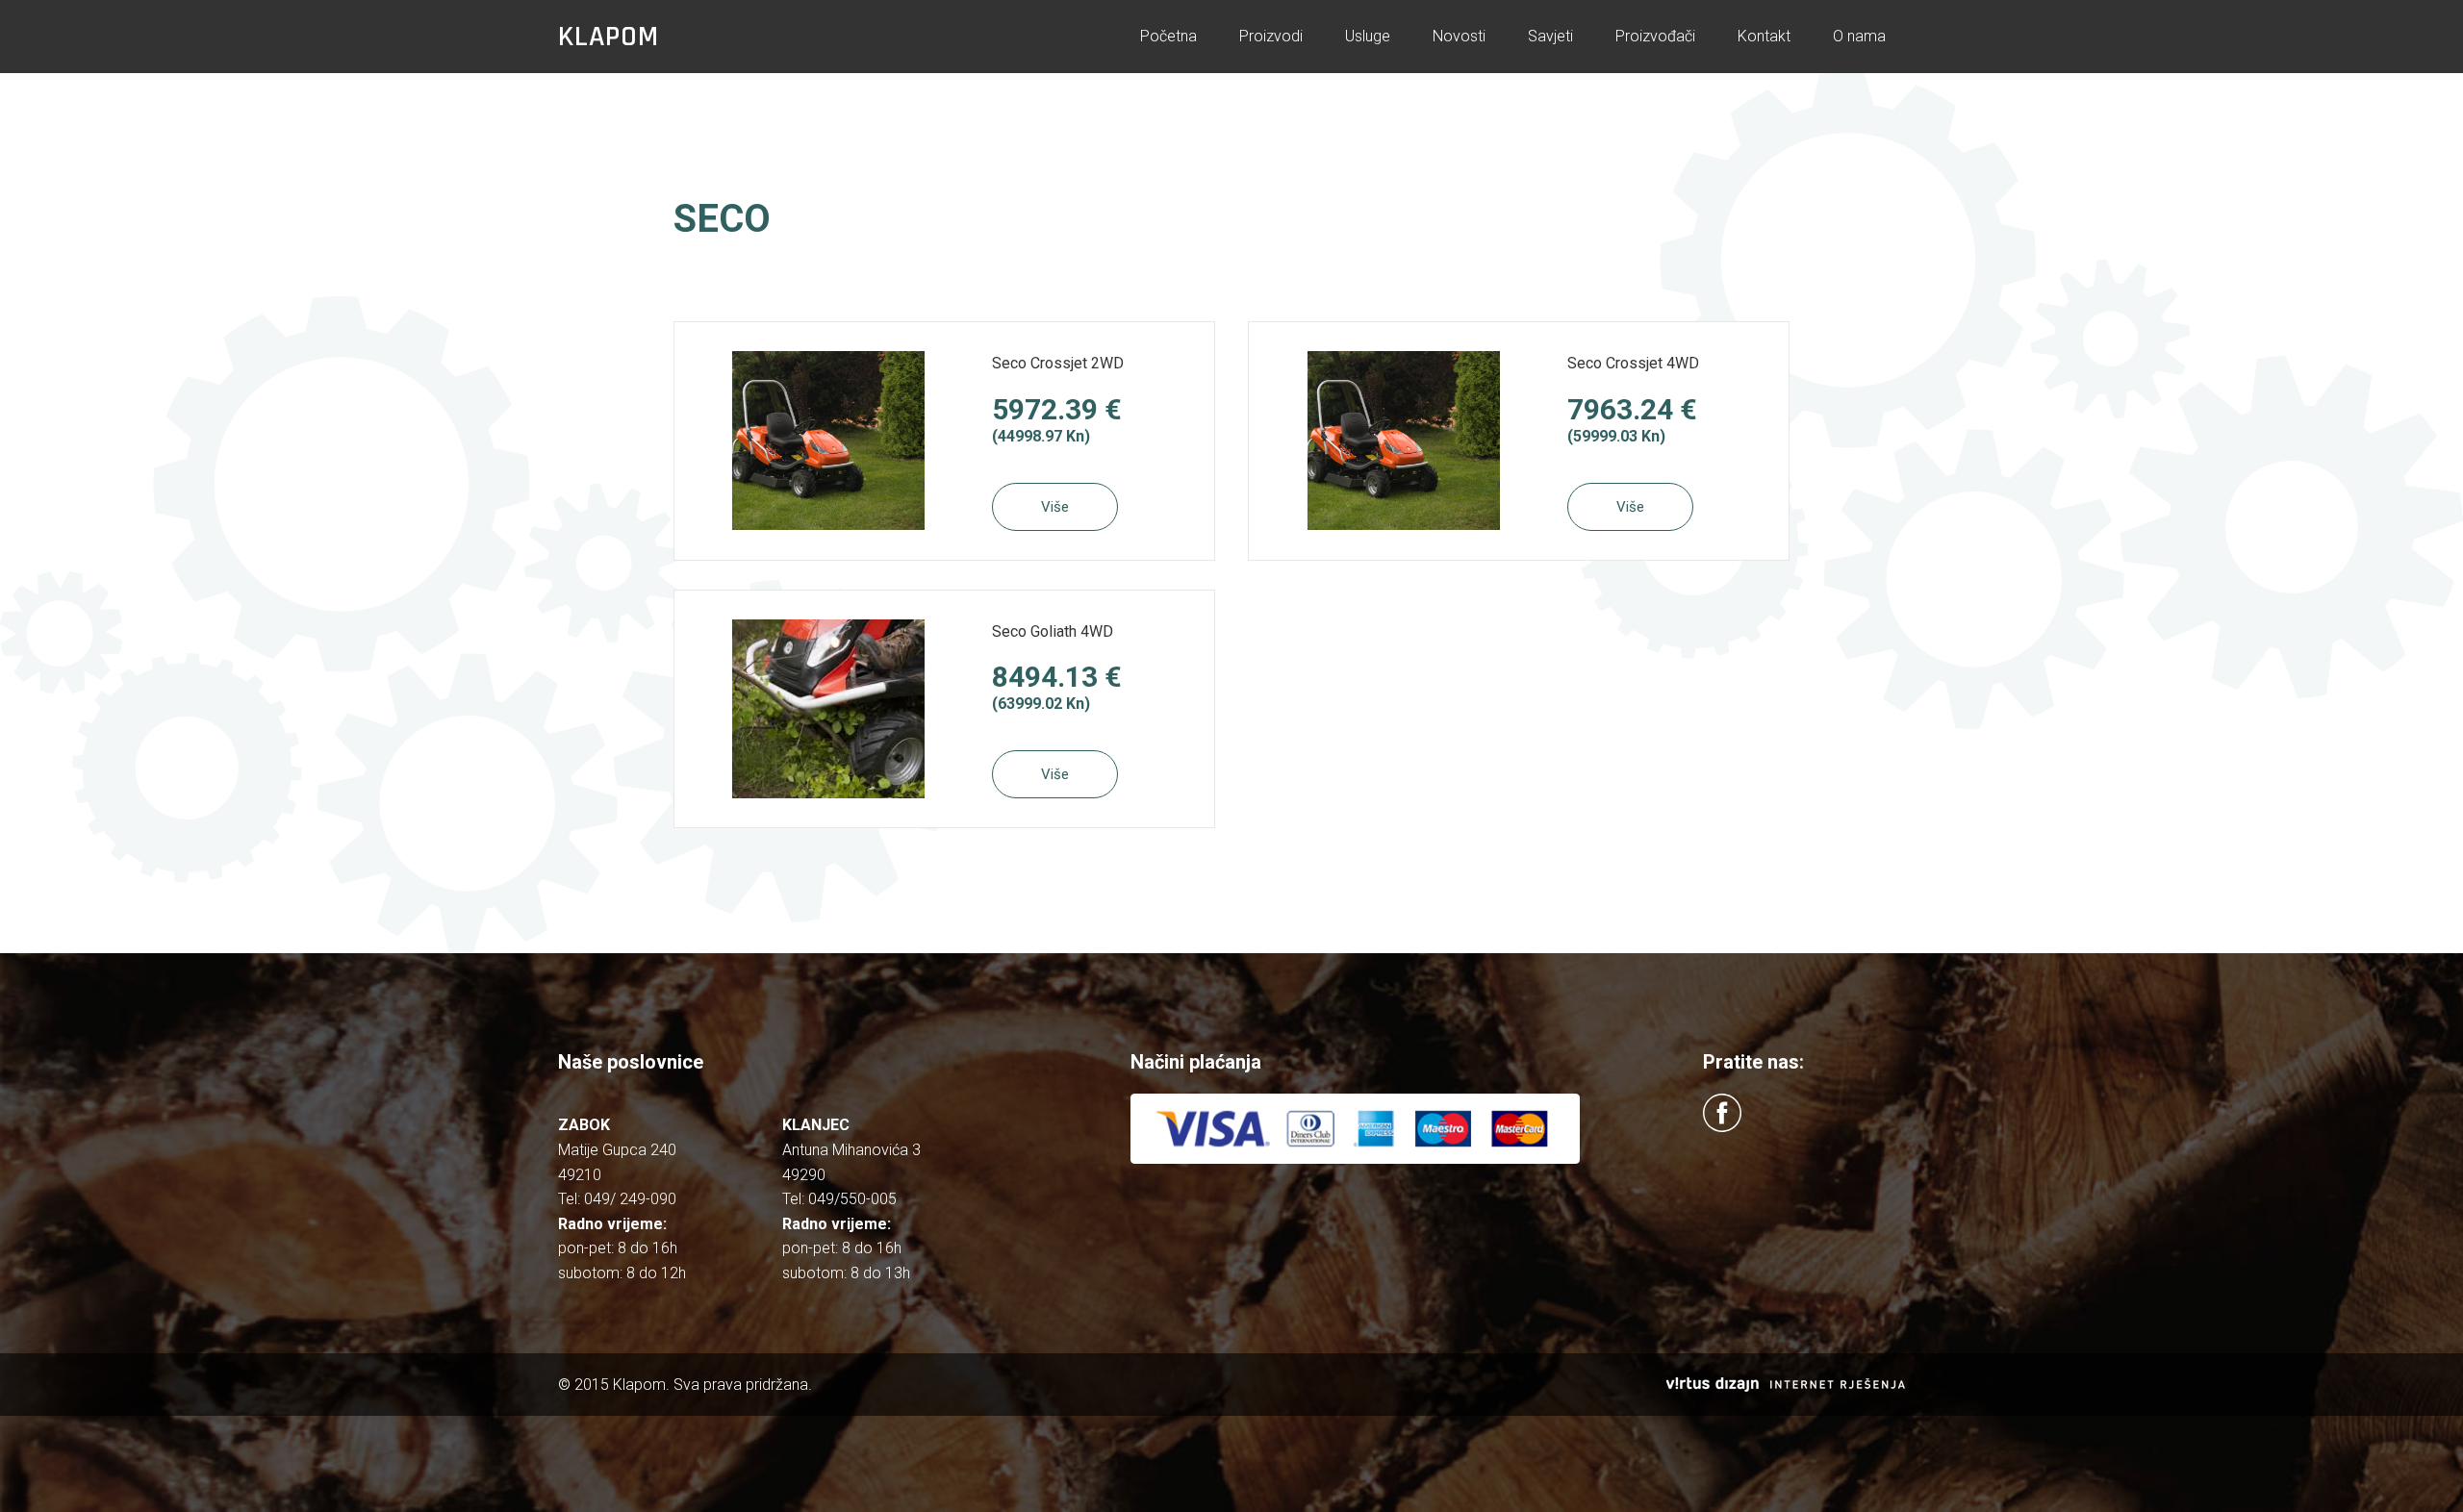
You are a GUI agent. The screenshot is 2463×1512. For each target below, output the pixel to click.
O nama (1859, 36)
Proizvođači (1655, 36)
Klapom (609, 37)
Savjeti (1550, 36)
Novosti (1459, 36)
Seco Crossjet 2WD (1058, 363)
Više (1055, 507)
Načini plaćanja (1196, 1062)
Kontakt (1764, 36)
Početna (1168, 36)
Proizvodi (1271, 36)
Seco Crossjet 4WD (1633, 363)
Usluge (1368, 36)
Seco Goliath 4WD (1053, 631)
